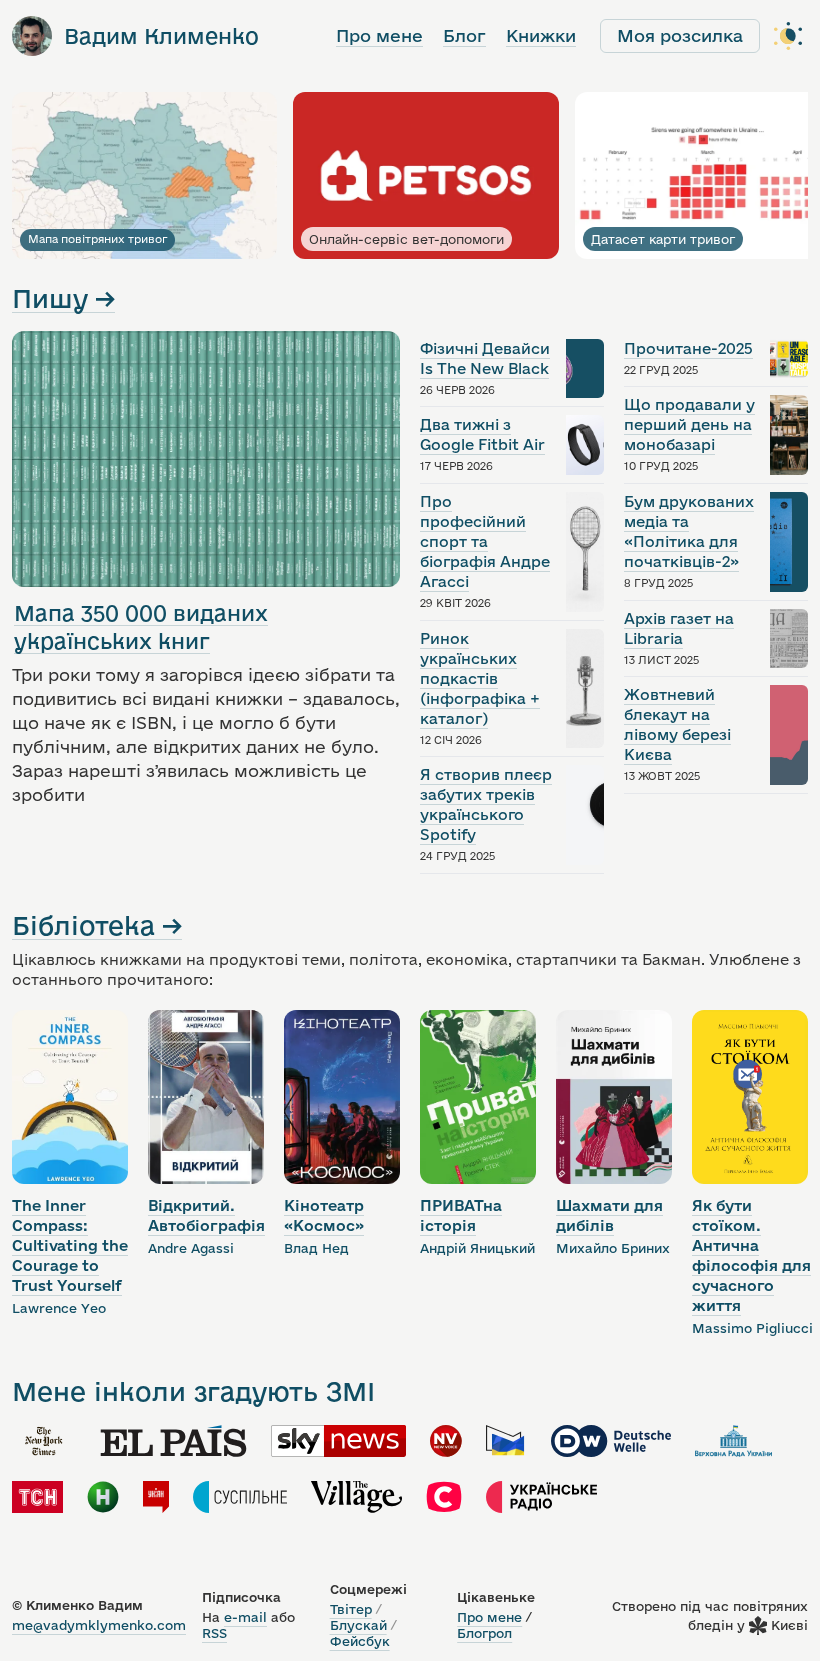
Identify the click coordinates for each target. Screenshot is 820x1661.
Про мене (379, 35)
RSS (214, 1633)
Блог (464, 35)
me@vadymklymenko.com (99, 1625)
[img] (44, 1441)
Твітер (351, 1609)
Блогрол (484, 1633)
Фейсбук (360, 1641)
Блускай (358, 1625)
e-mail (245, 1617)
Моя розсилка (680, 35)
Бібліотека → (97, 925)
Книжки (541, 35)
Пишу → (63, 298)
